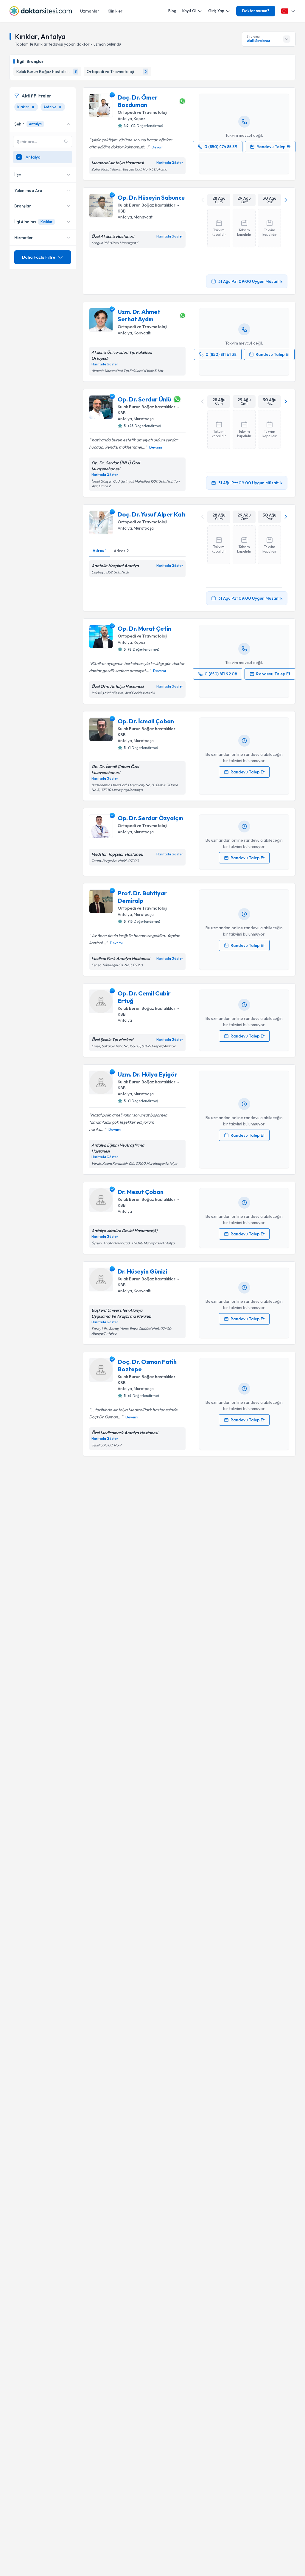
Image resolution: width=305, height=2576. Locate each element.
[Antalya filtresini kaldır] (60, 107)
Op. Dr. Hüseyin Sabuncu (151, 197)
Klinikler (115, 11)
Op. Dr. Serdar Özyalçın (150, 818)
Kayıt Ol (189, 11)
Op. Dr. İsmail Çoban (146, 721)
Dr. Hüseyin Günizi (142, 1271)
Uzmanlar (90, 11)
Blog (172, 11)
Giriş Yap (216, 11)
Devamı (158, 147)
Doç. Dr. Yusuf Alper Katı (152, 514)
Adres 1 (100, 550)
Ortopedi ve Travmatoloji (142, 112)
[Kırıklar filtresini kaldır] (33, 107)
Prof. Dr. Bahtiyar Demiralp (142, 897)
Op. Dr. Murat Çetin (144, 628)
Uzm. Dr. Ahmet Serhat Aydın (139, 315)
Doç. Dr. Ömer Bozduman (138, 101)
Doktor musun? (256, 11)
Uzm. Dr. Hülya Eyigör (147, 1074)
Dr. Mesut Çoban (141, 1192)
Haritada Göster (170, 163)
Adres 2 (121, 551)
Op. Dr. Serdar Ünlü (144, 399)
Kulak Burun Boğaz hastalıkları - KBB (148, 208)
